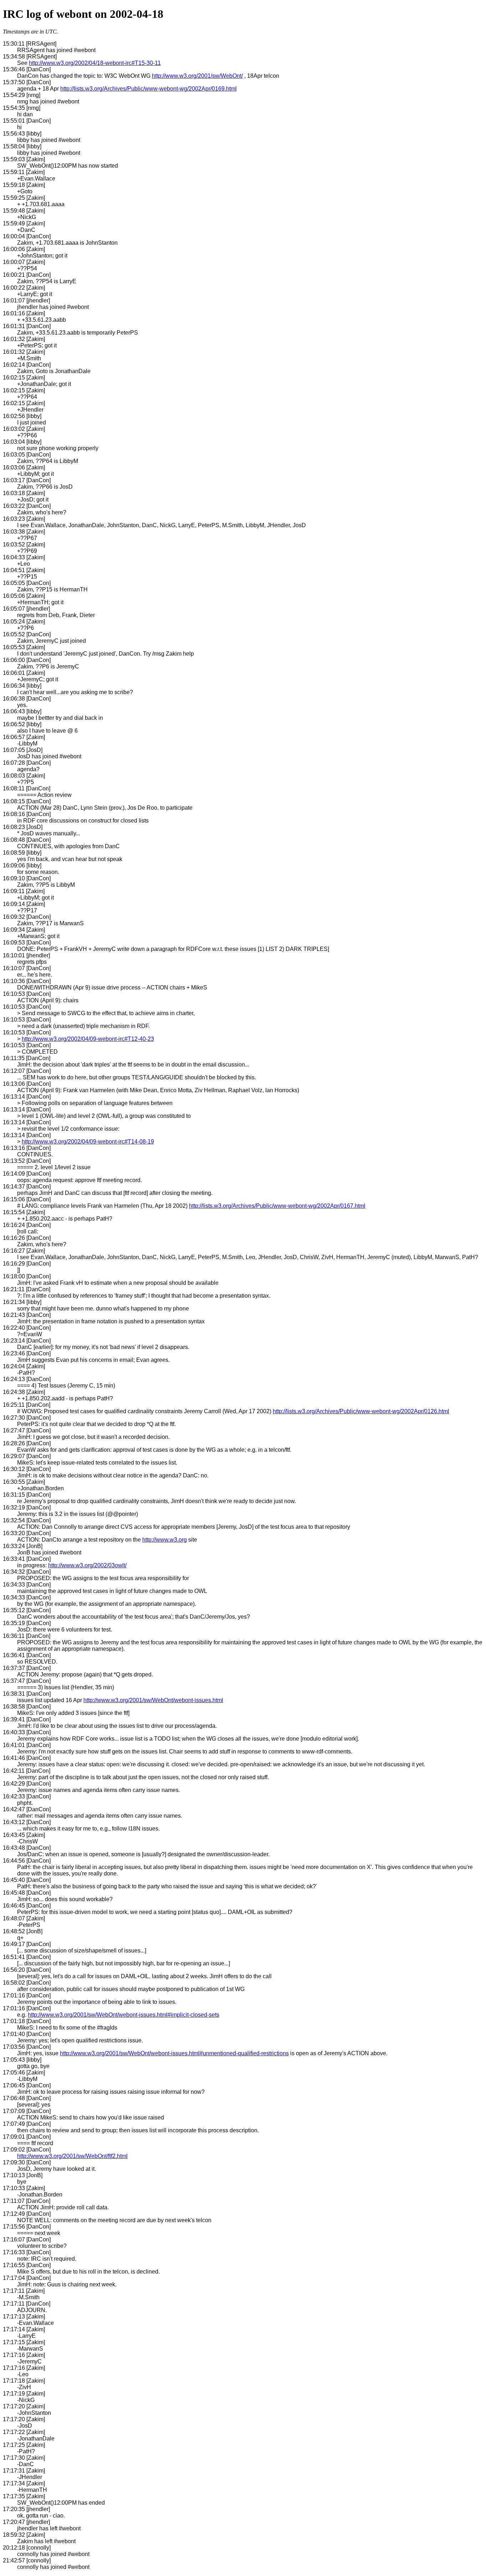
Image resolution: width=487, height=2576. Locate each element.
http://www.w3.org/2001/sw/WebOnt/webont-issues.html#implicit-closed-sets (124, 2015)
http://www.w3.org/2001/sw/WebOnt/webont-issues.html (153, 1700)
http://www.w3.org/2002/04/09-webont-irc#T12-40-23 (88, 1039)
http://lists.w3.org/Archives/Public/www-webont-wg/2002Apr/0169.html (148, 89)
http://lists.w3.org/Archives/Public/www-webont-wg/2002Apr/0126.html (361, 1411)
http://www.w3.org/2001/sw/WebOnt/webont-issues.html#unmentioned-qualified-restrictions (174, 2053)
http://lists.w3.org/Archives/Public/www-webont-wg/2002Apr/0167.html (277, 1206)
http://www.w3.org (165, 1540)
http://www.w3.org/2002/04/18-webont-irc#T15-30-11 (95, 63)
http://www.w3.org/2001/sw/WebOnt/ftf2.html (72, 2156)
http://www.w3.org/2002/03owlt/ (87, 1565)
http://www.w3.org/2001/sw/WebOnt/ (197, 76)
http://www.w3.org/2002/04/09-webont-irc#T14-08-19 (88, 1142)
